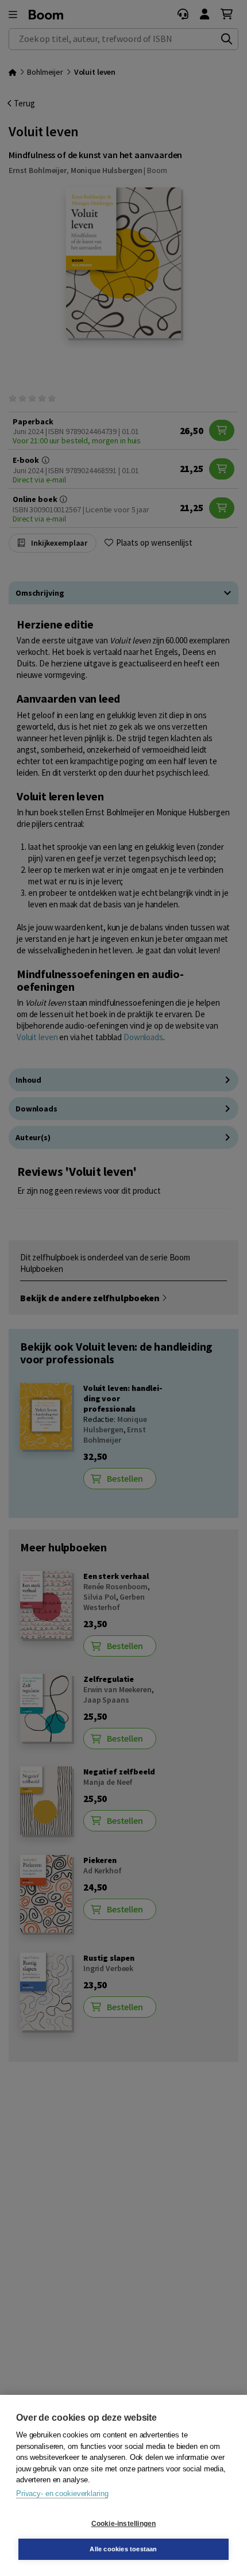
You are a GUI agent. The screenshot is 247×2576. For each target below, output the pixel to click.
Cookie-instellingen (124, 2524)
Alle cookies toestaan (123, 2549)
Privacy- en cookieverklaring (62, 2493)
